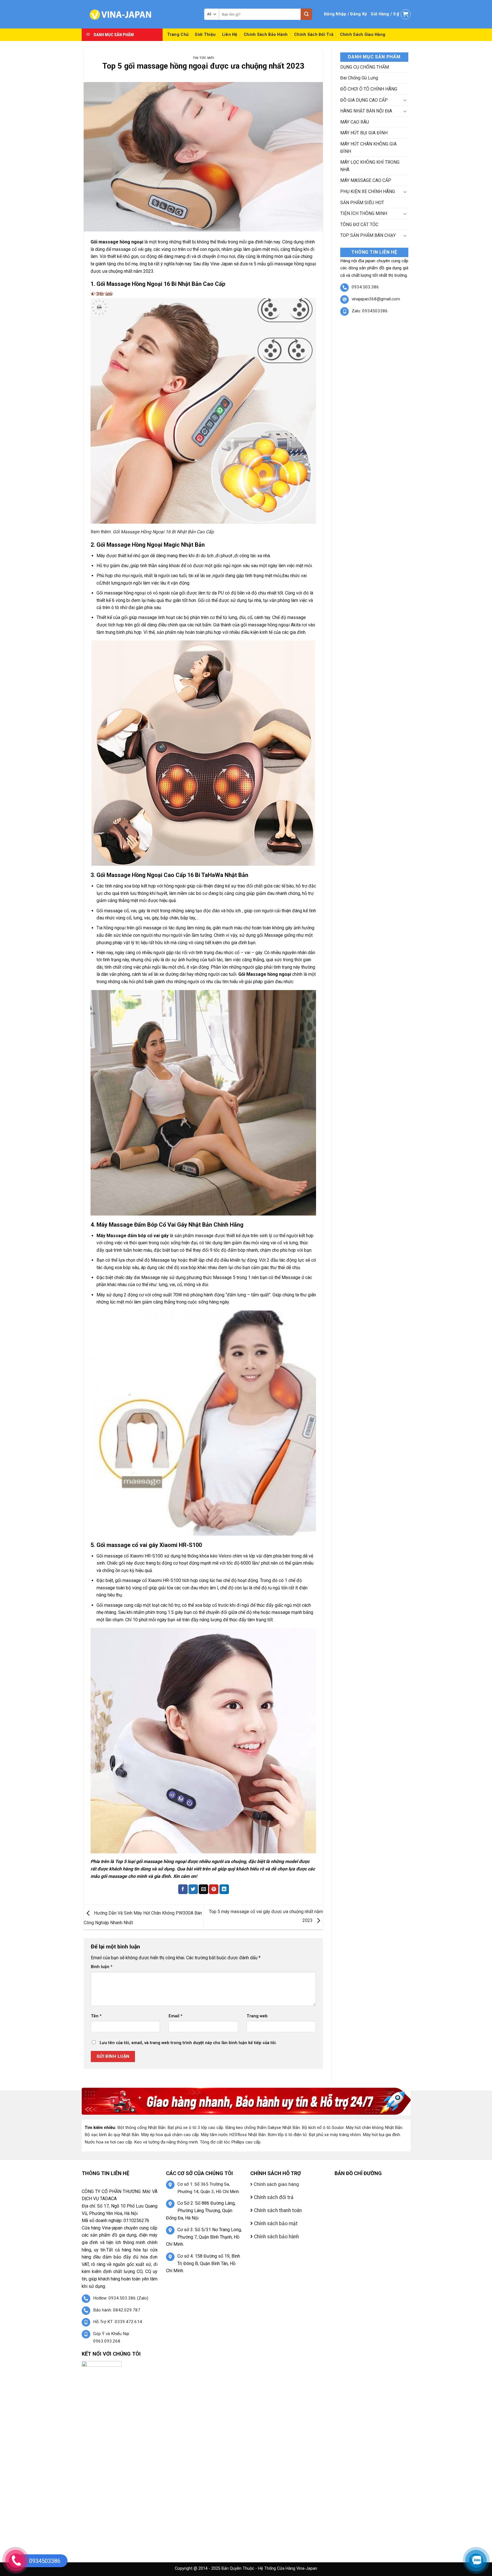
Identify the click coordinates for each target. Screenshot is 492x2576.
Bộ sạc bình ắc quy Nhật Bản (112, 2135)
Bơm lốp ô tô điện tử (287, 2135)
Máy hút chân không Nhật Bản (374, 2128)
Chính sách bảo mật (275, 2223)
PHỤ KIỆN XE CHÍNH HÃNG (368, 191)
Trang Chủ (178, 35)
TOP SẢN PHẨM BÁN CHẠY (368, 235)
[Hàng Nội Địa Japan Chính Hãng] (139, 14)
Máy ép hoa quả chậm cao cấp (170, 2135)
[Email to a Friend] (203, 1889)
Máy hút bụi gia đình (381, 2135)
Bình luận (102, 1967)
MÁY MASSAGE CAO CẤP (366, 180)
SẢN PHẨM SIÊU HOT (362, 203)
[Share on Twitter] (193, 1889)
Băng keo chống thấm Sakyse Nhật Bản (263, 2128)
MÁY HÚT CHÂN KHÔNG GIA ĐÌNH (368, 148)
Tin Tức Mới (203, 58)
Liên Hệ (230, 35)
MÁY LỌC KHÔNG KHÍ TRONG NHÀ (370, 166)
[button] (345, 14)
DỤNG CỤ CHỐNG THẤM (365, 67)
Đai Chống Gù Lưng (359, 78)
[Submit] (306, 14)
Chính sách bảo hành (266, 35)
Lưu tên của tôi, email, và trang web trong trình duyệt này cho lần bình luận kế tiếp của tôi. (188, 2043)
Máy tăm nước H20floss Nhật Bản (233, 2135)
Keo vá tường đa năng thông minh (166, 2142)
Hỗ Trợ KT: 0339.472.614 (118, 2322)
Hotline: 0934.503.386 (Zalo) (121, 2298)
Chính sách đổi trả (314, 35)
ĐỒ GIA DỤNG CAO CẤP (364, 100)
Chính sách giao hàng (363, 35)
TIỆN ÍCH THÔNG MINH (364, 213)
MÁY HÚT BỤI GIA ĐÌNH (364, 133)
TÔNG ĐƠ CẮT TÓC (359, 225)
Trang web (257, 2016)
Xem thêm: (152, 532)
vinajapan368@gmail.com (376, 299)
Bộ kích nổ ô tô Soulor (323, 2128)
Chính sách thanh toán (277, 2210)
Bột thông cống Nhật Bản (141, 2128)
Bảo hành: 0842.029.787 (117, 2310)
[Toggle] (405, 100)
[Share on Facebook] (183, 1889)
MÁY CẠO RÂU (355, 122)
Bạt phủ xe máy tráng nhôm (335, 2135)
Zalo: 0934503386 (370, 311)
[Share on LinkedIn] (224, 1889)
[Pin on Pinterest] (214, 1889)
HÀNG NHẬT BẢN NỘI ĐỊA (366, 111)
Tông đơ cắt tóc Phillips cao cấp (230, 2142)
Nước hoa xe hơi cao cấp (108, 2142)
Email (176, 2016)
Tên (96, 2016)
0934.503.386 (365, 287)
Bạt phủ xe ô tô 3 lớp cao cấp (195, 2128)
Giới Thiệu (205, 35)
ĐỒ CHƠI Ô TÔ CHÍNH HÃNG (369, 89)
